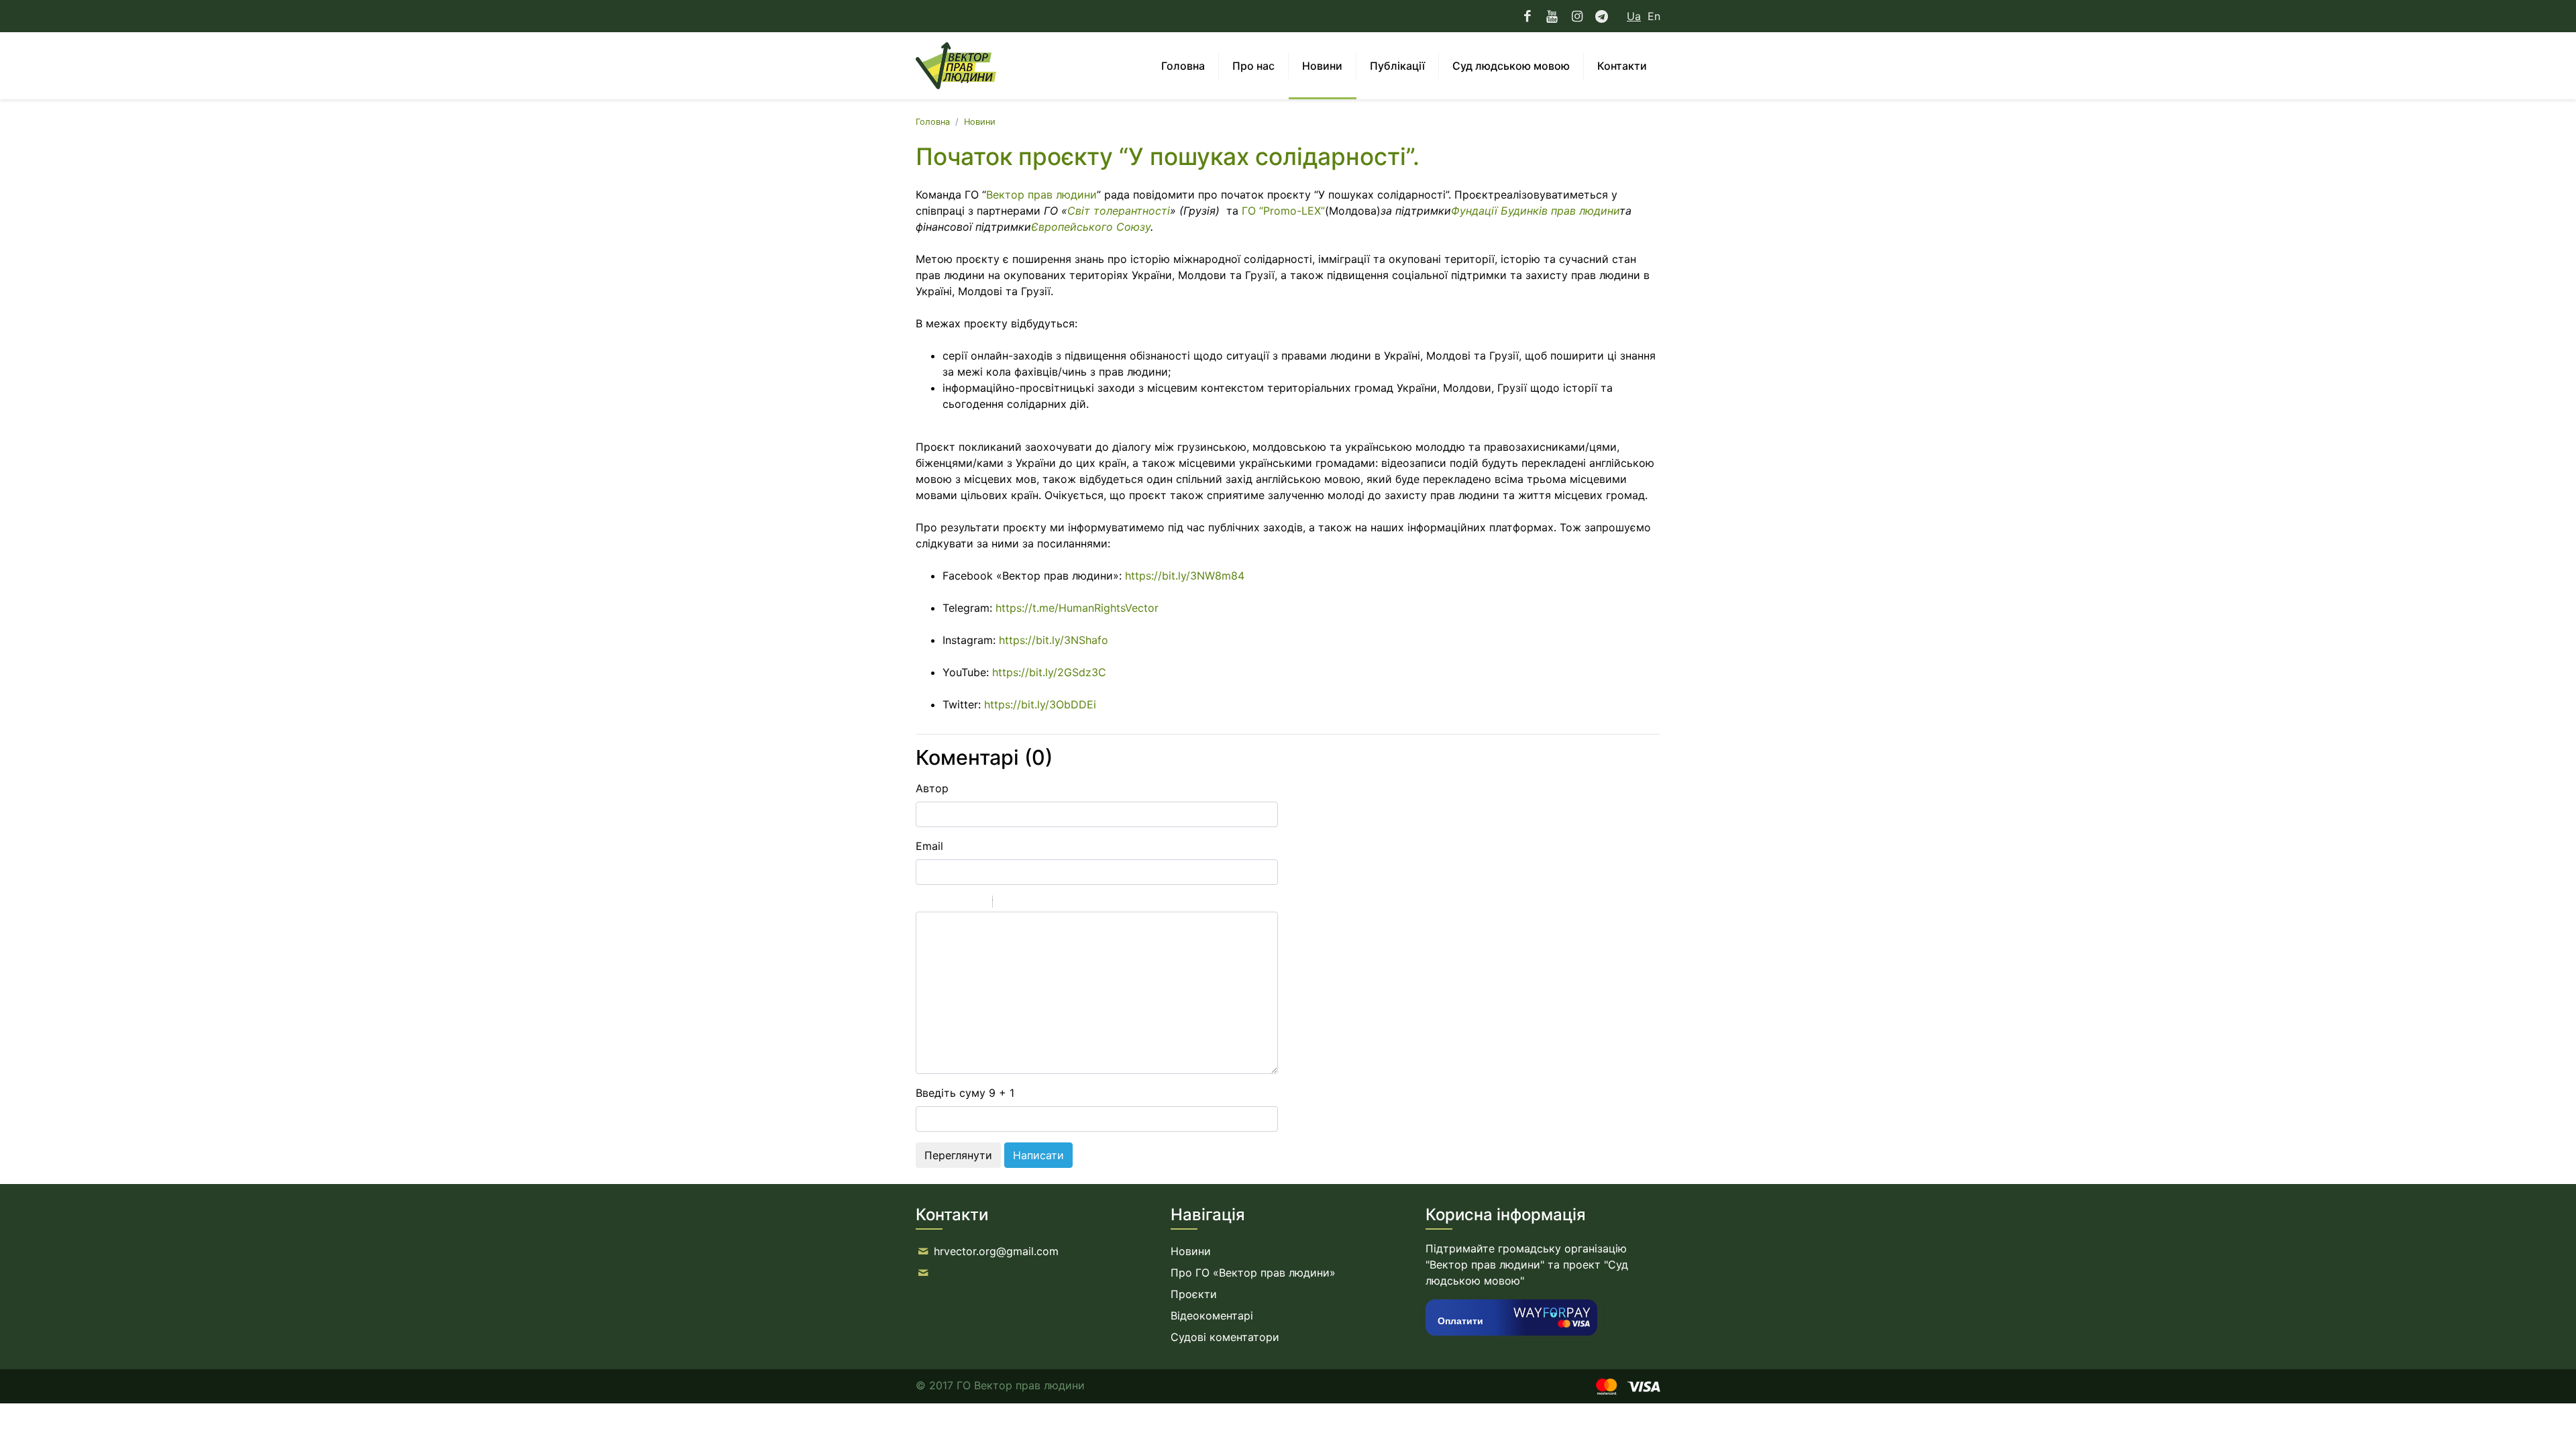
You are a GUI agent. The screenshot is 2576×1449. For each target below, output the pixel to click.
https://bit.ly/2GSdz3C (1049, 672)
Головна (933, 122)
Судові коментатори (1225, 1337)
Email (929, 846)
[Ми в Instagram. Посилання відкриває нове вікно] (1577, 16)
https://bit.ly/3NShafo (1054, 640)
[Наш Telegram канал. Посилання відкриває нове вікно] (1602, 16)
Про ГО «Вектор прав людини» (1253, 1273)
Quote (1008, 904)
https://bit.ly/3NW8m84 (1185, 576)
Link (1043, 904)
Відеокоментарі (1212, 1316)
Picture (1061, 904)
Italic (942, 904)
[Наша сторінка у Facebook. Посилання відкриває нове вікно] (1528, 16)
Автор (932, 788)
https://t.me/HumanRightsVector (1077, 608)
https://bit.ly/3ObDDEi (1040, 704)
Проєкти (1194, 1294)
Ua (1634, 16)
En (1654, 16)
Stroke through (977, 904)
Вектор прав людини (1041, 195)
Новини (980, 122)
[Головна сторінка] (956, 66)
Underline (959, 904)
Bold (924, 904)
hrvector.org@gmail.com (996, 1251)
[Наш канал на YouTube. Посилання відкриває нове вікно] (1552, 16)
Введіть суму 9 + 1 (965, 1093)
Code (1026, 904)
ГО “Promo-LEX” (1283, 211)
